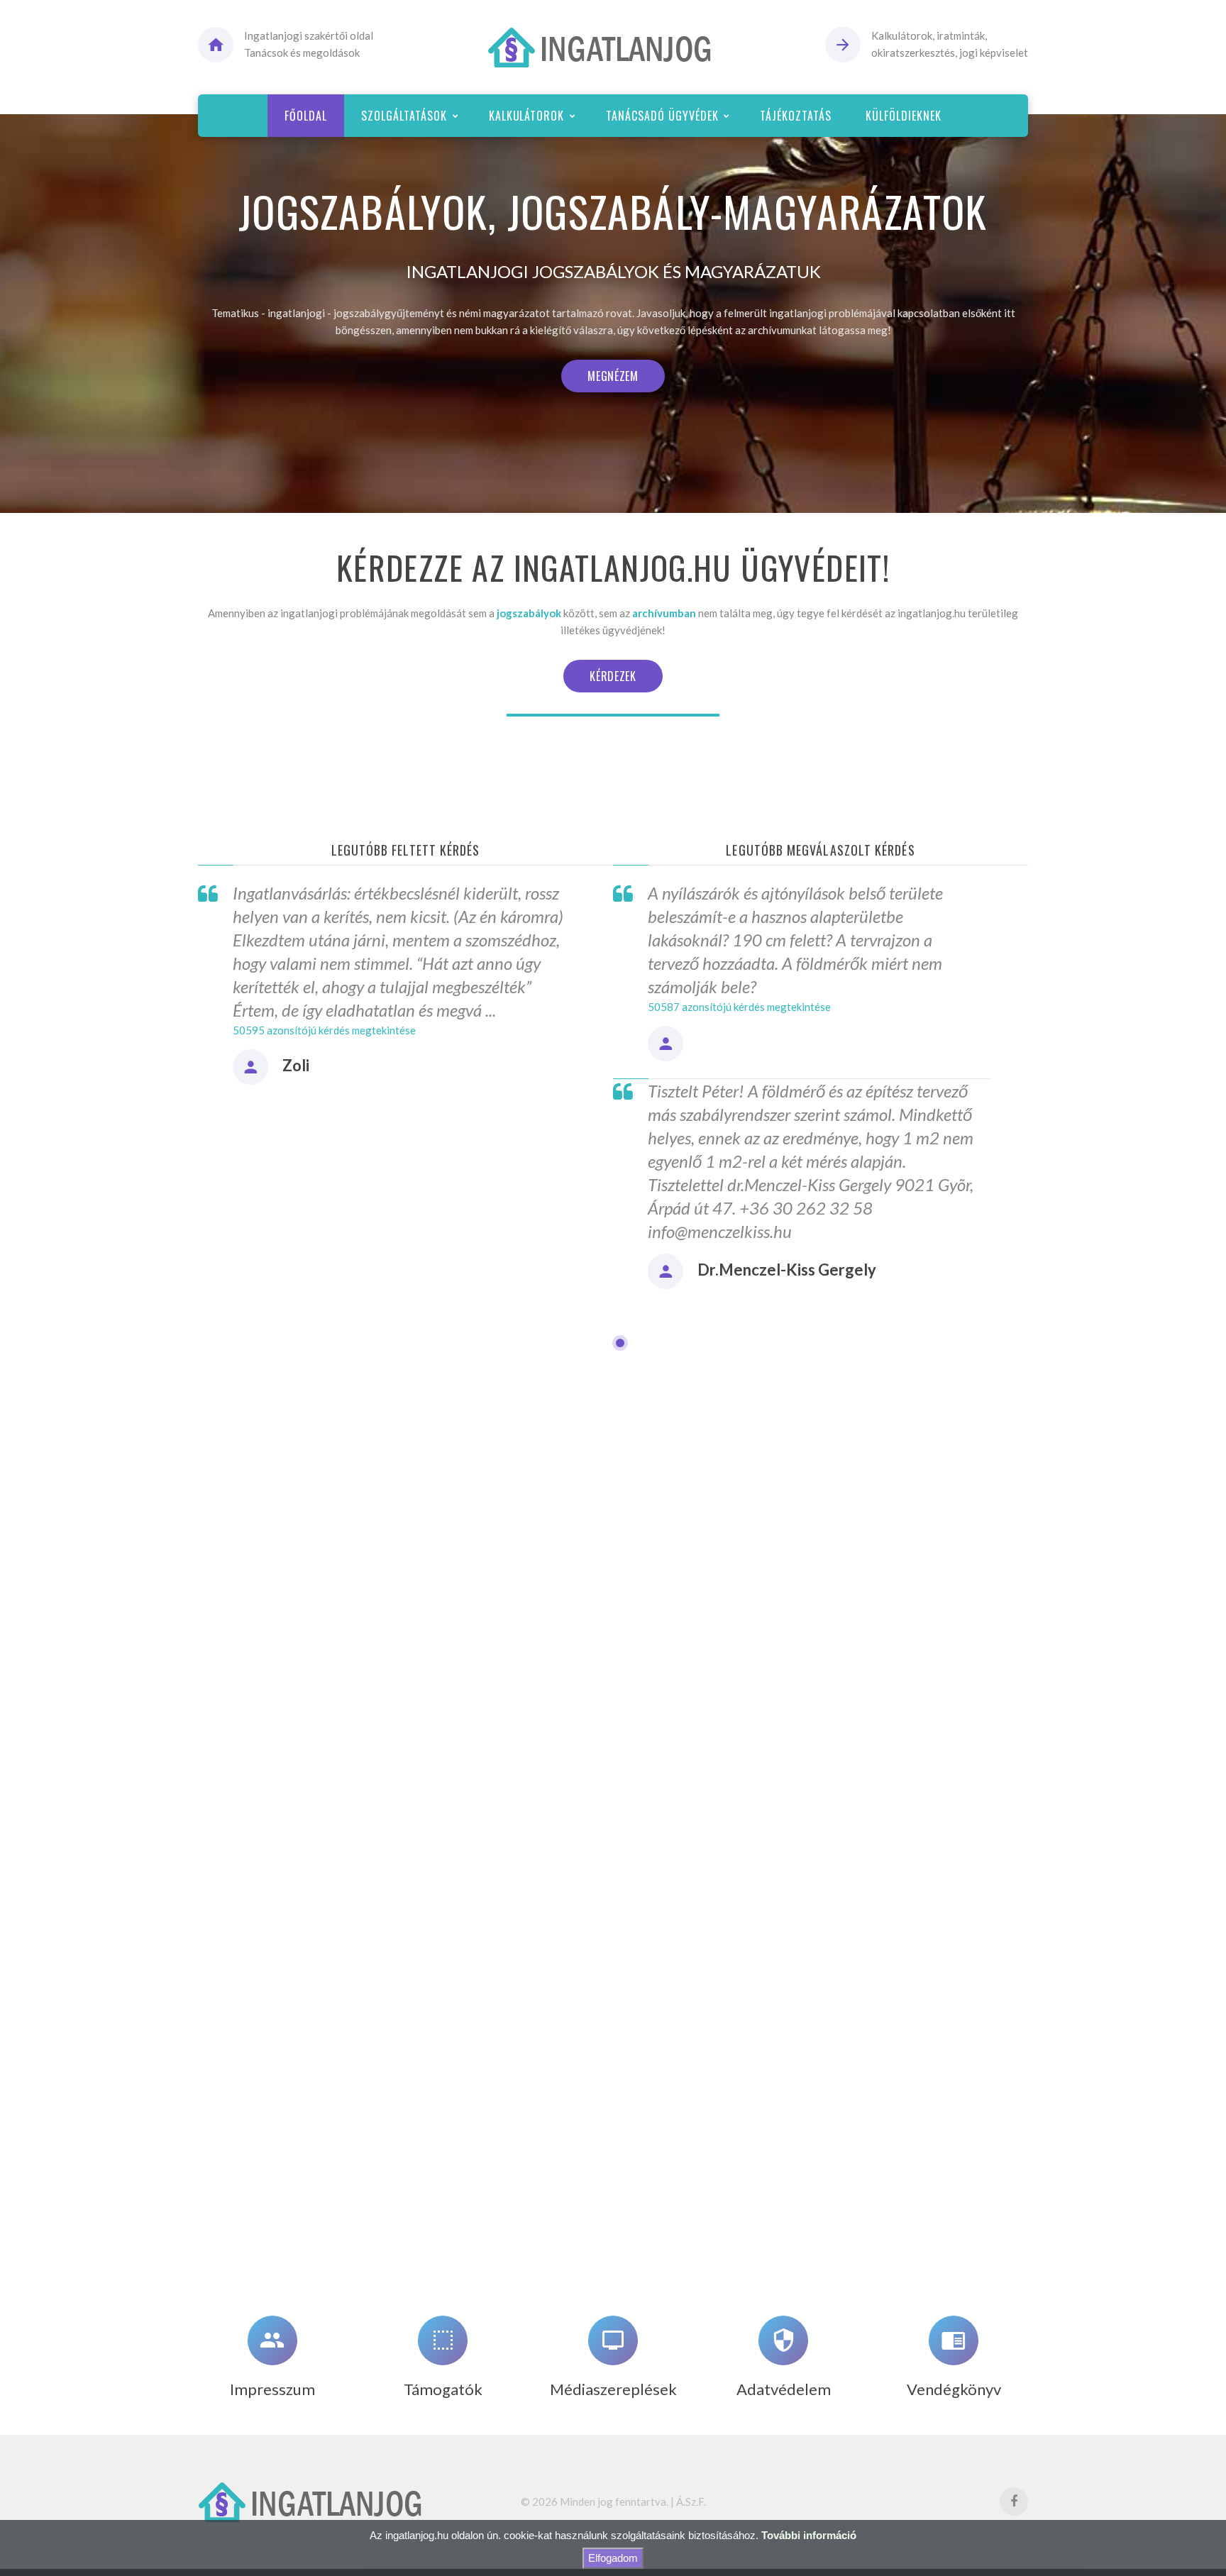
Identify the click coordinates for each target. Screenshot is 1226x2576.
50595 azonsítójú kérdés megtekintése (324, 1030)
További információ (809, 2535)
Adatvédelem (784, 2389)
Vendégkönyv (954, 2389)
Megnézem (613, 376)
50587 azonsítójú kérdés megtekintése (739, 1007)
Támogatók (443, 2389)
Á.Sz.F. (691, 2502)
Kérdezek (613, 676)
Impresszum (272, 2389)
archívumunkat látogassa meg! (819, 330)
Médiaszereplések (613, 2389)
